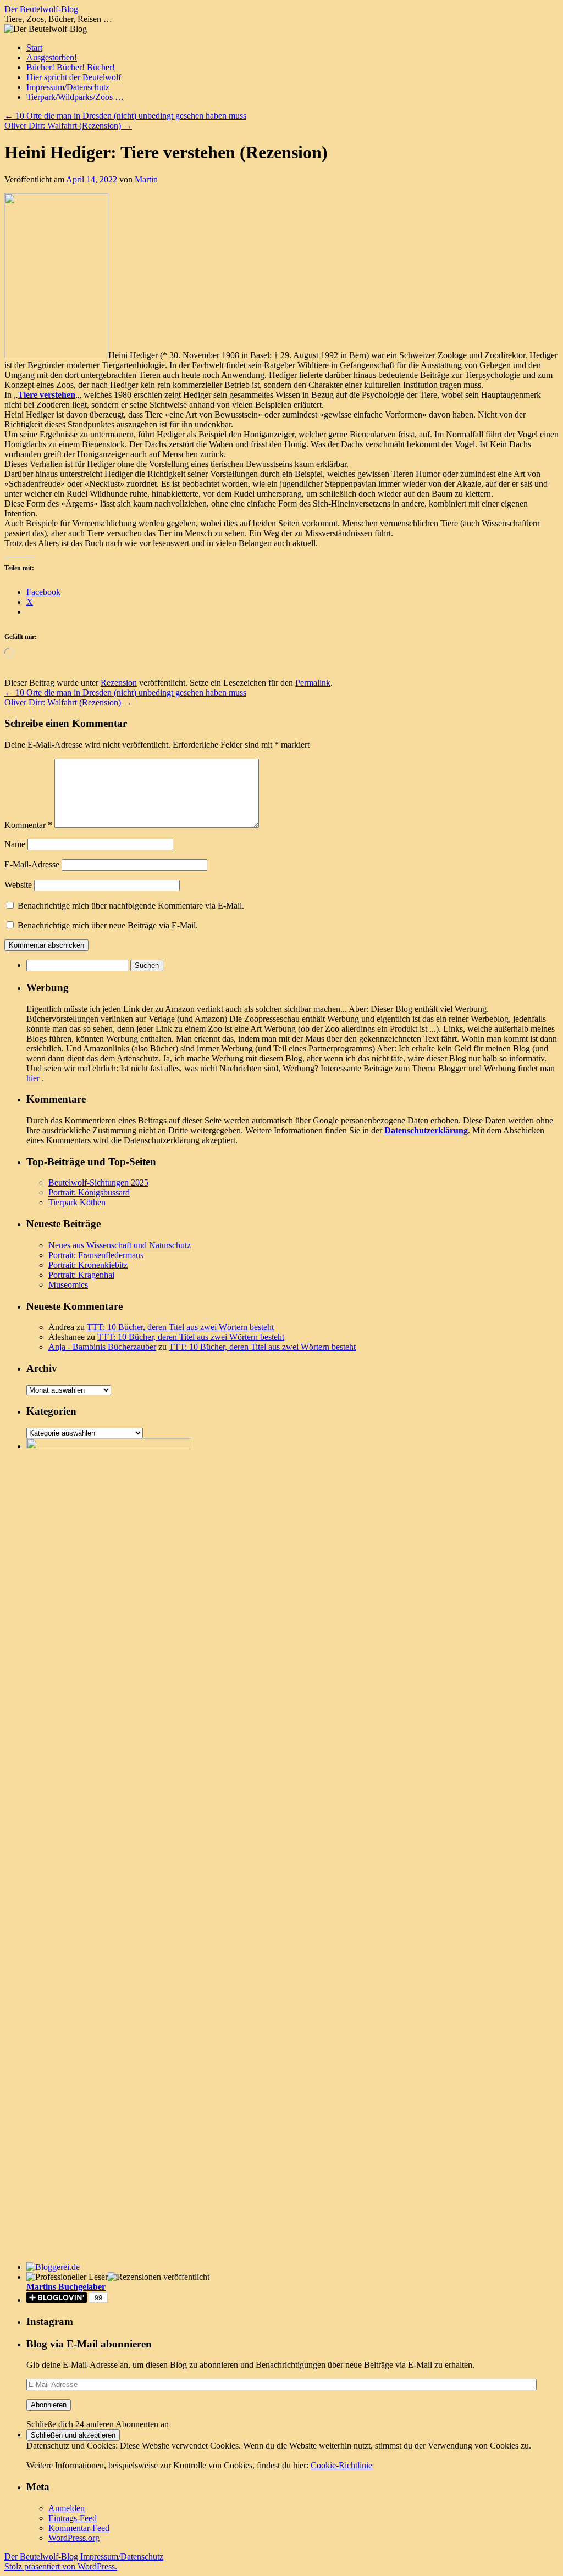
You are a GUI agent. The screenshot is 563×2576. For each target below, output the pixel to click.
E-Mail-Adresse (32, 864)
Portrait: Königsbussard (89, 1192)
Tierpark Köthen (77, 1202)
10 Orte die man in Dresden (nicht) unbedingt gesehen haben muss (125, 116)
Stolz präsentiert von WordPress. (61, 2566)
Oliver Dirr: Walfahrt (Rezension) (68, 126)
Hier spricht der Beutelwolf (74, 77)
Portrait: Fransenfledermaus (96, 1255)
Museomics (68, 1285)
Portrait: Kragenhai (81, 1275)
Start (34, 48)
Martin (146, 179)
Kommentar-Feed (79, 2528)
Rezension (119, 683)
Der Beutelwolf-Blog (41, 9)
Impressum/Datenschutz (68, 87)
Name (15, 844)
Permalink (313, 683)
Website (18, 885)
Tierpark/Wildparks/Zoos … (75, 97)
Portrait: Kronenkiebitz (88, 1265)
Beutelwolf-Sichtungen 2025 (98, 1183)
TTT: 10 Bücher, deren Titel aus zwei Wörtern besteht (180, 1327)
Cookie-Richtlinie (341, 2465)
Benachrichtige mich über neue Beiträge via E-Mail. (108, 925)
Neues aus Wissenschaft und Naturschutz (120, 1245)
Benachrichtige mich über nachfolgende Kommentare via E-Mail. (131, 906)
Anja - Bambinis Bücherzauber (102, 1347)
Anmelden (67, 2508)
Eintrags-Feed (73, 2518)
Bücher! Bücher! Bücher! (71, 67)
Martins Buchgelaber (66, 2287)
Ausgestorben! (52, 57)
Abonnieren (49, 2405)
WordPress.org (74, 2538)
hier (34, 1078)
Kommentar (28, 825)
